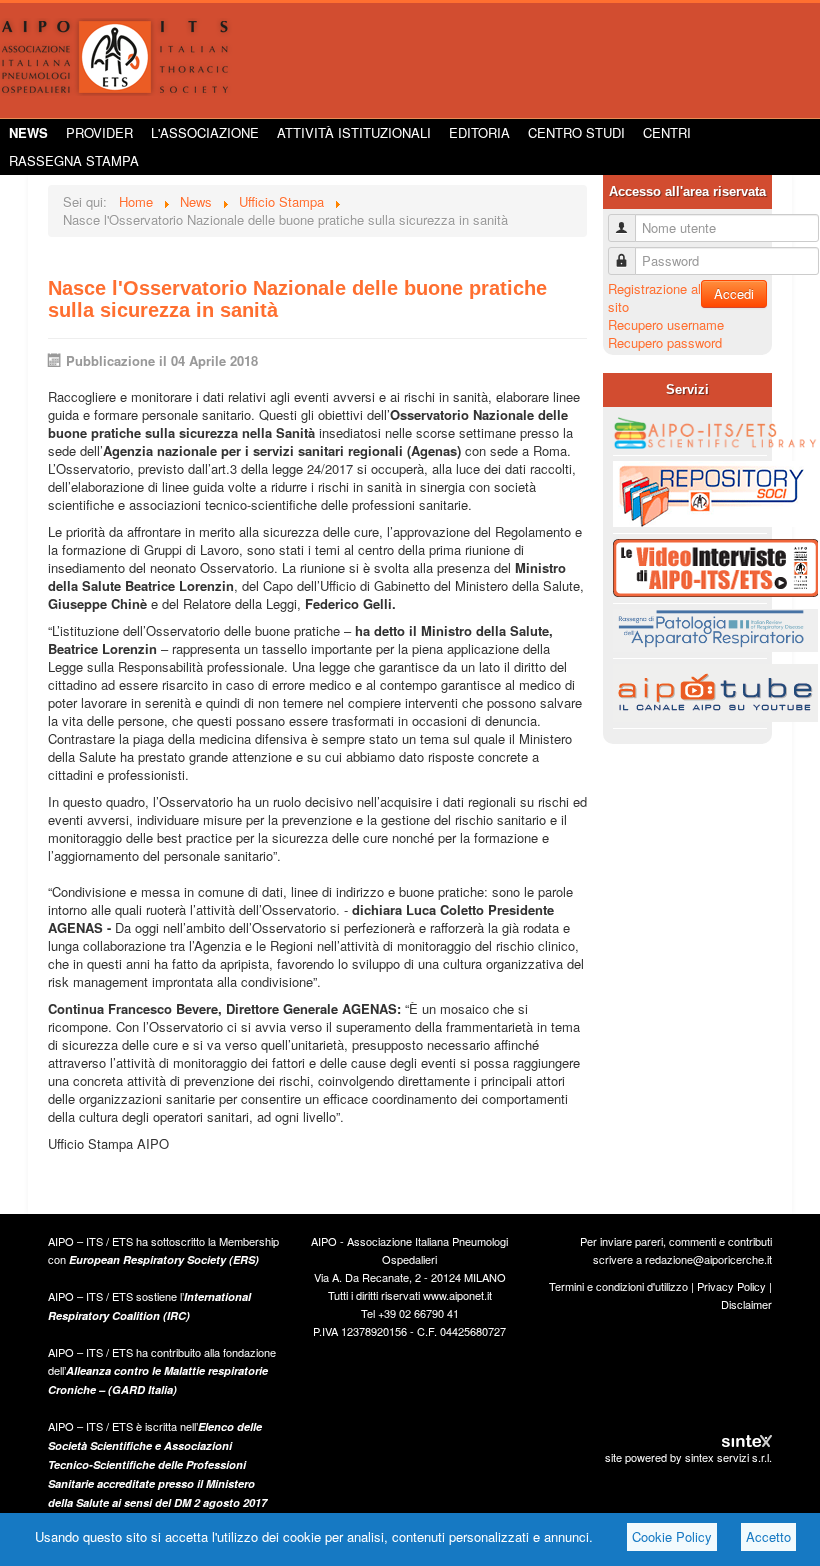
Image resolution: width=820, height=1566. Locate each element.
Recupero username (666, 324)
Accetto (768, 1536)
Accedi (734, 293)
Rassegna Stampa (74, 160)
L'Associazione (205, 132)
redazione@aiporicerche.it (708, 1259)
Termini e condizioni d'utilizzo (618, 1286)
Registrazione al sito (654, 297)
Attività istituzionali (354, 132)
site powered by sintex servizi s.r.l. (688, 1457)
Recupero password (665, 342)
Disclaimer (746, 1304)
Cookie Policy (672, 1536)
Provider (99, 132)
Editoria (479, 132)
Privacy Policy (731, 1286)
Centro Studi (576, 132)
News (28, 132)
